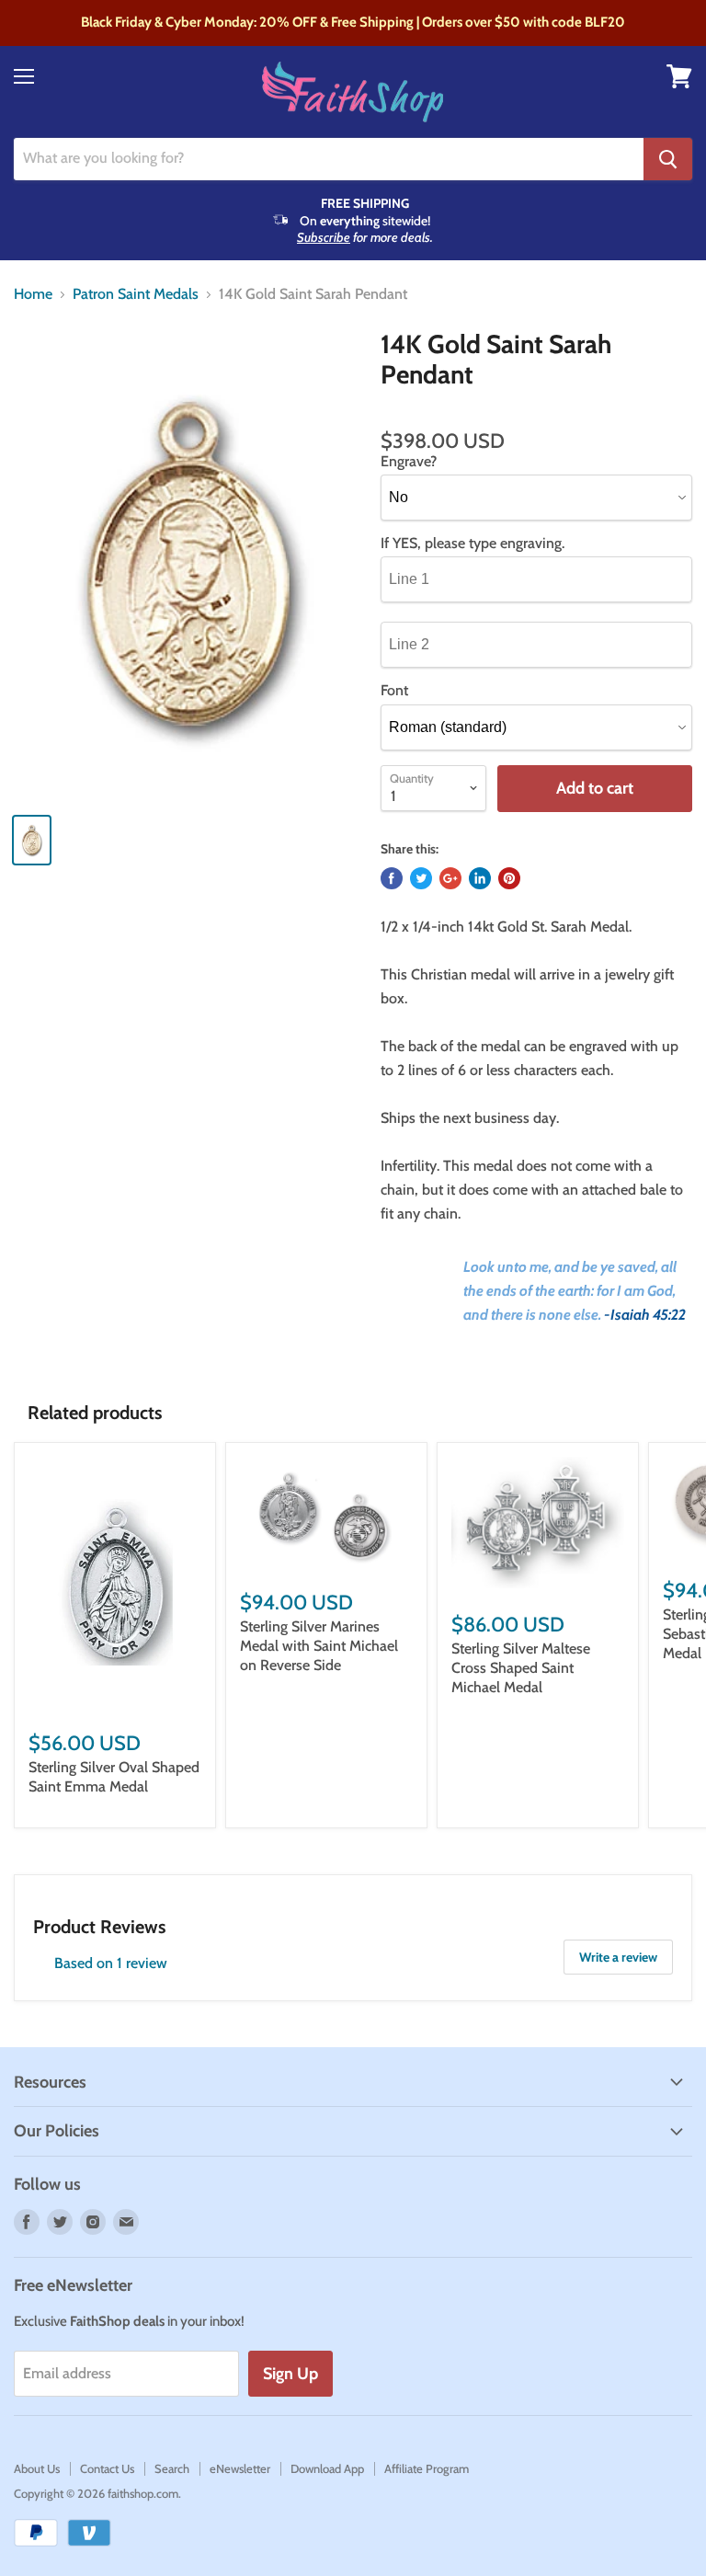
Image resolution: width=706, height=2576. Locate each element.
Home (33, 294)
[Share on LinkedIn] (480, 878)
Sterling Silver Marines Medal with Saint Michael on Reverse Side (319, 1646)
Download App (327, 2468)
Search (172, 2468)
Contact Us (107, 2468)
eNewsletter (240, 2468)
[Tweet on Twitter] (421, 878)
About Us (37, 2468)
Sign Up (290, 2374)
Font (394, 691)
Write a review (618, 1957)
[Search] (668, 159)
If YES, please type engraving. (473, 544)
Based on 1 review (111, 1963)
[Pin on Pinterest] (509, 878)
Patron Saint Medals (136, 294)
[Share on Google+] (450, 878)
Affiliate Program (427, 2468)
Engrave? (409, 462)
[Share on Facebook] (392, 878)
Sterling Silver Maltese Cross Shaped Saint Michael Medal (521, 1668)
